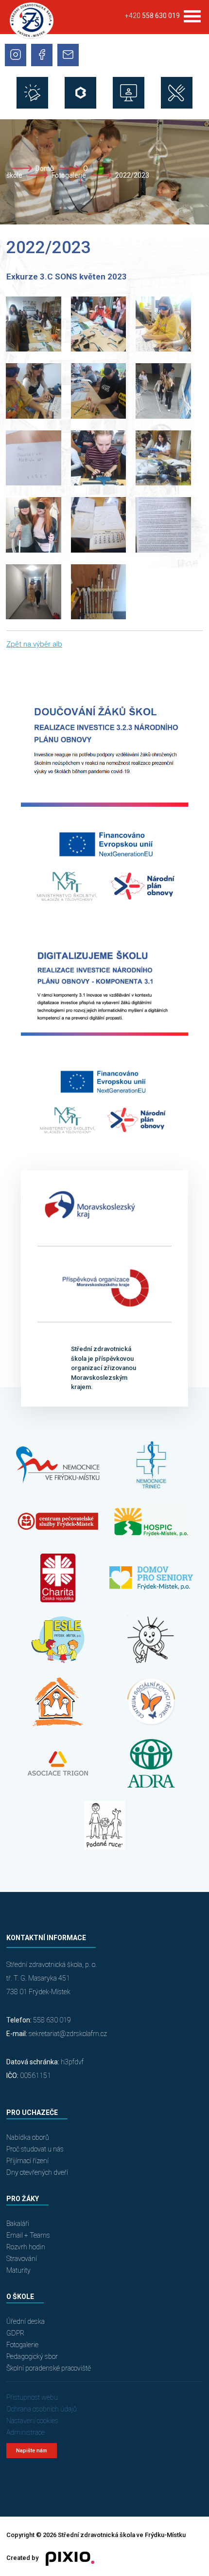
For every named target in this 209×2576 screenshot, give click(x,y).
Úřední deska (26, 2321)
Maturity (18, 2270)
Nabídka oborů (28, 2137)
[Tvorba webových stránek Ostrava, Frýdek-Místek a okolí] (66, 2558)
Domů (45, 168)
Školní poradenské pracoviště (49, 2368)
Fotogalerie (69, 175)
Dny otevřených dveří (37, 2172)
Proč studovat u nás (35, 2149)
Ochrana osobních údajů (42, 2409)
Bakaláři (18, 2224)
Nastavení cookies (32, 2421)
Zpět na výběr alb (34, 644)
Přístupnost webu (32, 2397)
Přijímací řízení (27, 2161)
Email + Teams (28, 2235)
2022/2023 (132, 175)
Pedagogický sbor (32, 2356)
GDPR (15, 2333)
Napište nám (32, 2451)
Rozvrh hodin (26, 2247)
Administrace (26, 2432)
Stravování (22, 2259)
